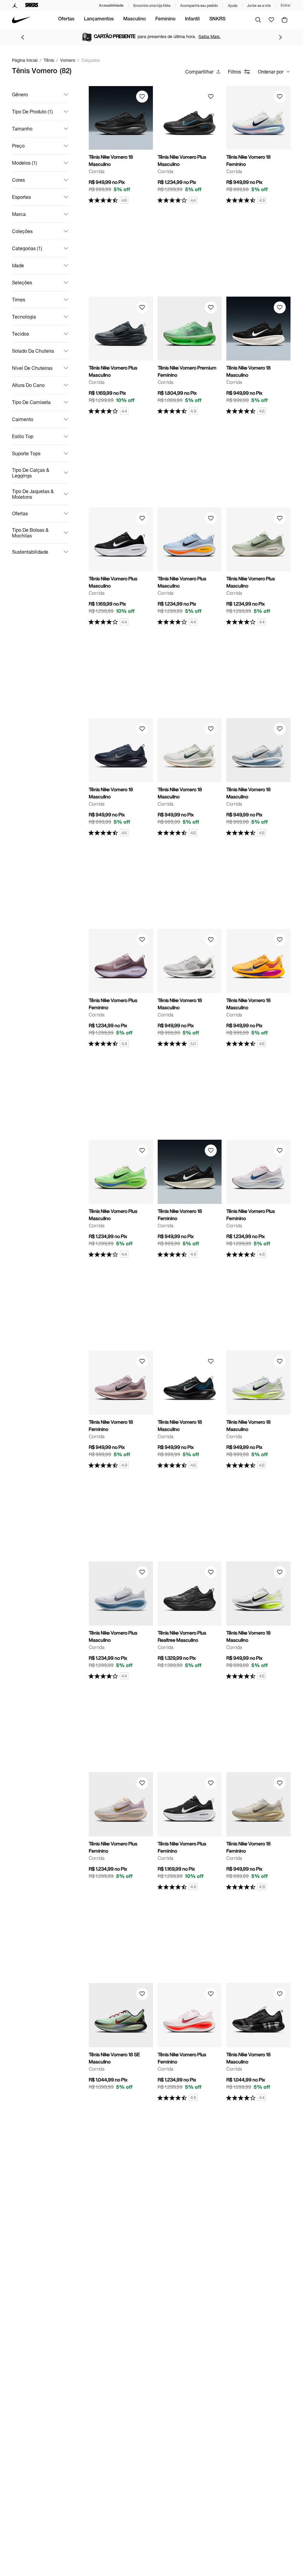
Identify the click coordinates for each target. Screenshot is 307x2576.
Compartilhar (199, 72)
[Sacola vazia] (285, 20)
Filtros (234, 72)
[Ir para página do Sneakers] (32, 5)
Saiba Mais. (210, 36)
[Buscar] (258, 20)
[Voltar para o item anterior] (22, 37)
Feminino (165, 19)
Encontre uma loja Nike (152, 6)
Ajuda (232, 6)
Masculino (134, 19)
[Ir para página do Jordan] (15, 5)
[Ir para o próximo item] (280, 37)
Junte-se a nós (259, 6)
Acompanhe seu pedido (199, 6)
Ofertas (66, 19)
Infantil (192, 19)
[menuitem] (66, 20)
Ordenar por (271, 72)
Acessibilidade (111, 5)
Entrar (286, 5)
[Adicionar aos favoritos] (142, 97)
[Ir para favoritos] (271, 20)
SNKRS (217, 19)
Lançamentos (99, 19)
